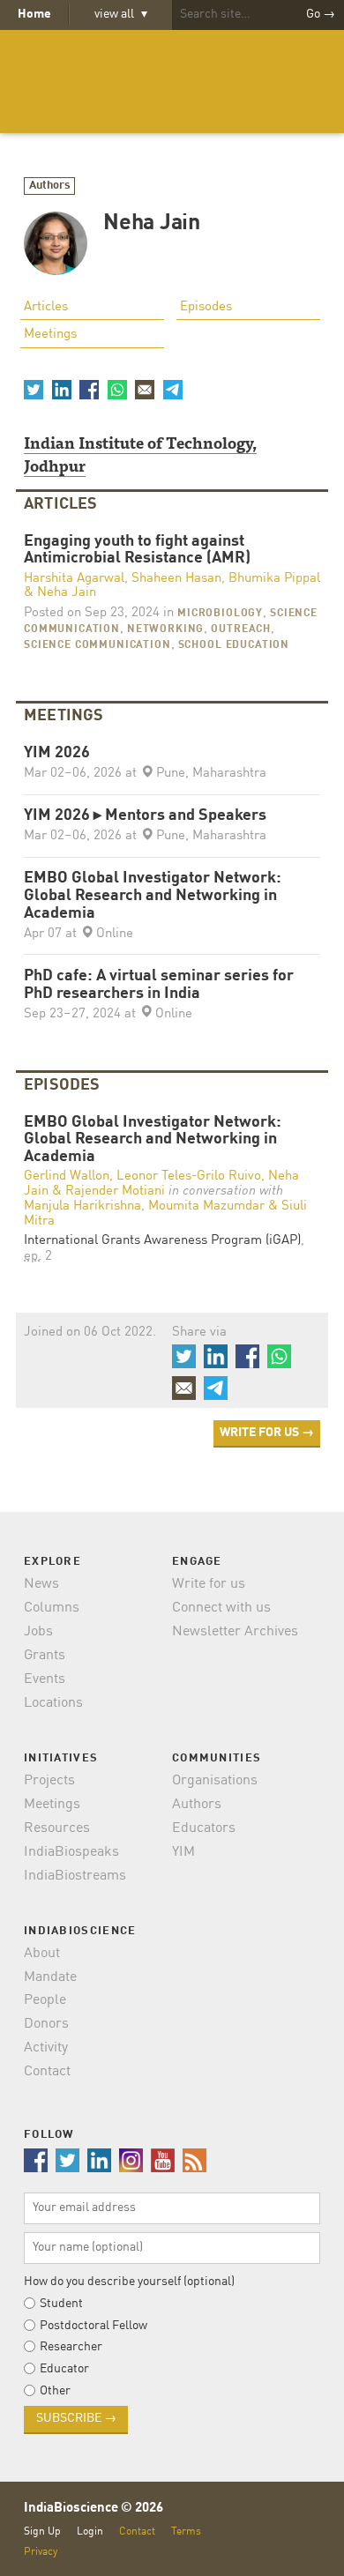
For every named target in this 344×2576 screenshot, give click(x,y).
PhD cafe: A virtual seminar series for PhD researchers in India (159, 985)
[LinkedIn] (61, 390)
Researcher (71, 2347)
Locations (53, 1703)
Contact (47, 2072)
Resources (57, 1828)
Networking (165, 629)
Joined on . (90, 1333)
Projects (49, 1781)
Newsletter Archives (235, 1632)
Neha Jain (67, 593)
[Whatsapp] (116, 390)
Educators (204, 1828)
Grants (45, 1656)
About (42, 1954)
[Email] (145, 390)
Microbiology (220, 614)
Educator (64, 2369)
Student (61, 2304)
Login (90, 2531)
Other (55, 2391)
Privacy (41, 2552)
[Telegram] (172, 390)
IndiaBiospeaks (71, 1852)
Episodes (206, 307)
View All (121, 14)
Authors (50, 186)
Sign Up (42, 2531)
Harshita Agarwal (74, 579)
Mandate (50, 1977)
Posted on (92, 613)
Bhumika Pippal (274, 579)
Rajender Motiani (115, 1191)
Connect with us (221, 1608)
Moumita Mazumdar (206, 1206)
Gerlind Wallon (67, 1176)
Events (45, 1679)
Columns (52, 1608)
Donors (46, 2024)
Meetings (50, 335)
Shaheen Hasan (176, 579)
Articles (46, 307)
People (45, 2000)
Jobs (38, 1632)
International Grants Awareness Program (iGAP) (162, 1241)
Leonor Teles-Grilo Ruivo (189, 1176)
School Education (234, 645)
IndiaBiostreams (75, 1876)
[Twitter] (34, 390)
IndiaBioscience (172, 82)
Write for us (209, 1584)
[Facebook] (89, 390)
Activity (46, 2048)
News (41, 1584)
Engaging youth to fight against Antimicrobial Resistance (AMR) (137, 551)
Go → (321, 14)
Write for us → (267, 1433)
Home (34, 14)
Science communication (97, 645)
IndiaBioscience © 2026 (93, 2509)
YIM (183, 1852)
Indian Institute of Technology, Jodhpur (140, 454)
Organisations (215, 1781)
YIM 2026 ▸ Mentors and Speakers (145, 816)
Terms (186, 2531)
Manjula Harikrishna (82, 1206)
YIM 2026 (57, 753)
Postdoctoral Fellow (93, 2326)
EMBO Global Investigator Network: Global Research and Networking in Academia (153, 896)
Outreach (241, 629)
